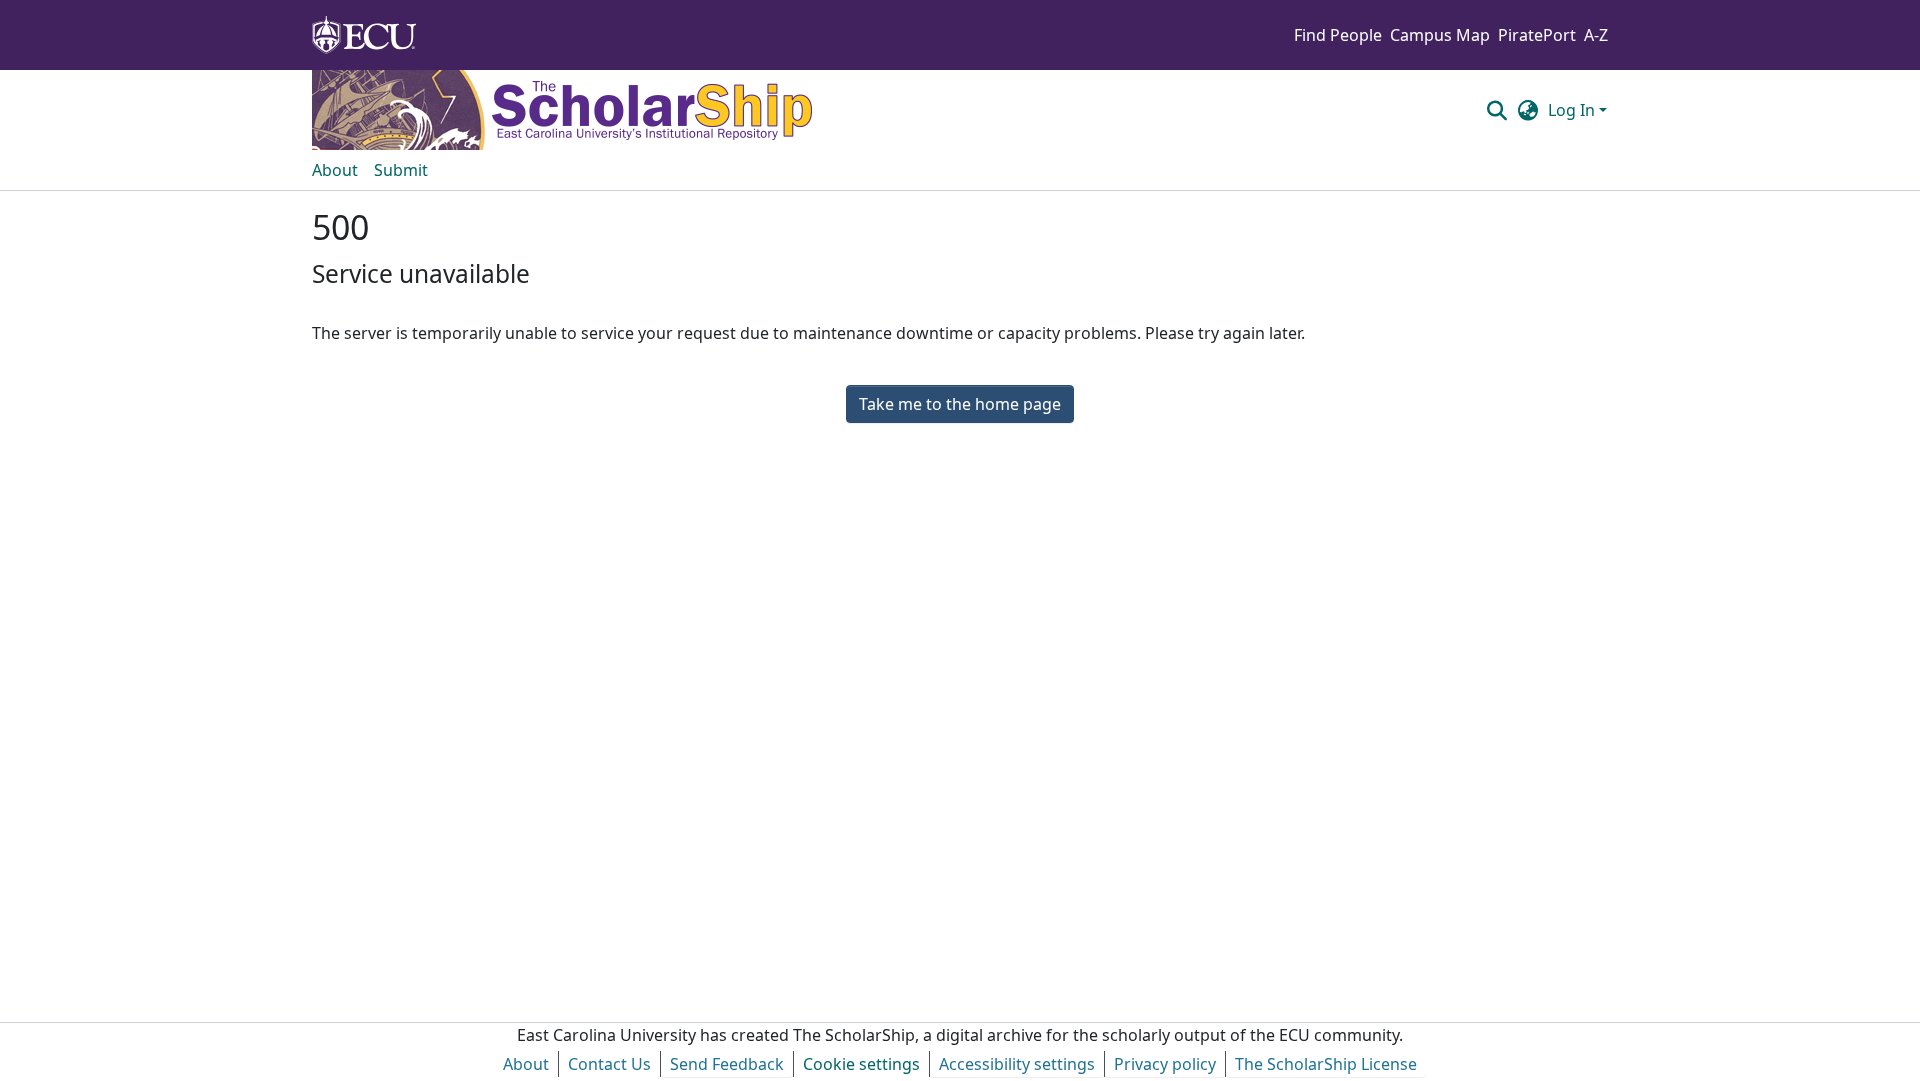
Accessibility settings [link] (1017, 1064)
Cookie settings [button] (861, 1064)
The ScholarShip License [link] (1326, 1064)
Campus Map (1440, 35)
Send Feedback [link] (727, 1064)
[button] (1496, 110)
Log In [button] (1573, 110)
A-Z (1596, 35)
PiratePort (1537, 35)
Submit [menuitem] (401, 170)
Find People (1338, 35)
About (526, 1064)
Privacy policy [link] (1165, 1064)
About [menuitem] (335, 170)
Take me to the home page (960, 404)
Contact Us (609, 1064)
